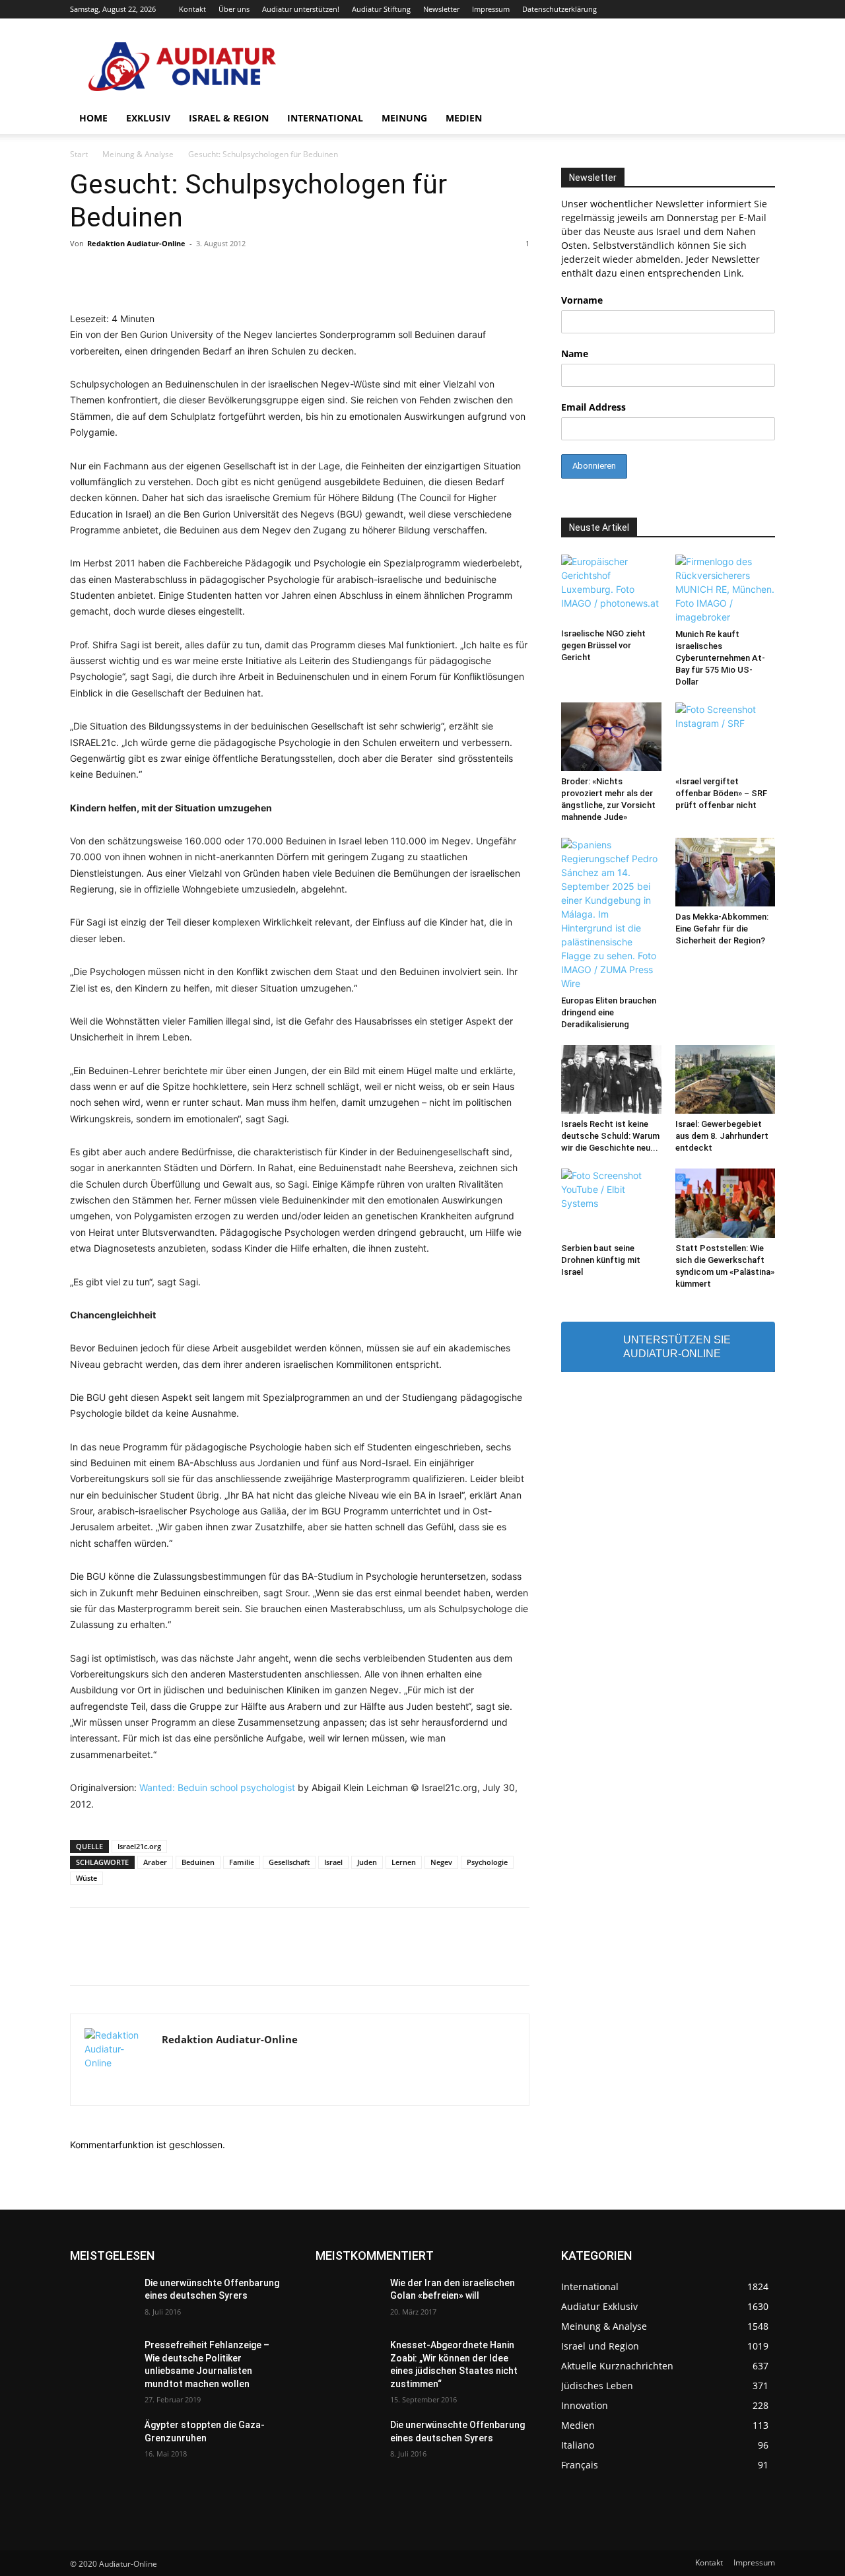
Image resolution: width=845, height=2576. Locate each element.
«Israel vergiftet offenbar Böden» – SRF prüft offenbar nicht (721, 793)
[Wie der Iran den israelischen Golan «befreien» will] (348, 2299)
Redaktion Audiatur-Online (136, 243)
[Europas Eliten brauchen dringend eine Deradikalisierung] (611, 914)
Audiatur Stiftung (381, 9)
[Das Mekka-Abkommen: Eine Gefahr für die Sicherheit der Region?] (726, 872)
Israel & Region (229, 118)
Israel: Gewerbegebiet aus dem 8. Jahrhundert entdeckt (722, 1136)
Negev (441, 1862)
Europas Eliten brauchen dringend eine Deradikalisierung (609, 1012)
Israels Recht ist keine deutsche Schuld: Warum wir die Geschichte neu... (610, 1136)
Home (93, 118)
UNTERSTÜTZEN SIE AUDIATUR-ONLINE (677, 1347)
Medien (464, 118)
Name (575, 354)
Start (79, 154)
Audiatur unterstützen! (301, 9)
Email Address (593, 407)
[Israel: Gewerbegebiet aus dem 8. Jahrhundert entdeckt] (726, 1079)
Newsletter (441, 9)
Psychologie (487, 1862)
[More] (609, 1958)
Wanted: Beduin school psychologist (217, 1787)
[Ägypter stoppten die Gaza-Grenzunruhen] (102, 2441)
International (325, 118)
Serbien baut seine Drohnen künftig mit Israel (601, 1260)
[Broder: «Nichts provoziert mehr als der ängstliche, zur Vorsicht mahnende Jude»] (611, 737)
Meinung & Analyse (138, 154)
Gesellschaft (289, 1862)
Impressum (491, 9)
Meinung (404, 118)
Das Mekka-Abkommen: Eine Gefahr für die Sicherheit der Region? (722, 929)
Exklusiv (148, 118)
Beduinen (198, 1862)
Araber (155, 1862)
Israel (333, 1862)
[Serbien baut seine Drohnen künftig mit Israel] (611, 1203)
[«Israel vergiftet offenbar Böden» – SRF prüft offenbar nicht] (726, 737)
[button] (759, 119)
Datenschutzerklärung (559, 9)
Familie (242, 1862)
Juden (367, 1862)
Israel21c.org (139, 1846)
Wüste (86, 1878)
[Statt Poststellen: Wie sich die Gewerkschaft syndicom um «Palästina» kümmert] (726, 1203)
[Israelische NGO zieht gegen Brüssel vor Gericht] (611, 589)
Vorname (582, 300)
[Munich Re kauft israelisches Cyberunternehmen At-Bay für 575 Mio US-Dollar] (726, 589)
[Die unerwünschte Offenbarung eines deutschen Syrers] (102, 2299)
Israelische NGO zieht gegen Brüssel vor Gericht (603, 645)
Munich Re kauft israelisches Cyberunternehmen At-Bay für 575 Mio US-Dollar (720, 658)
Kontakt (192, 9)
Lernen (404, 1862)
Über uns (234, 9)
